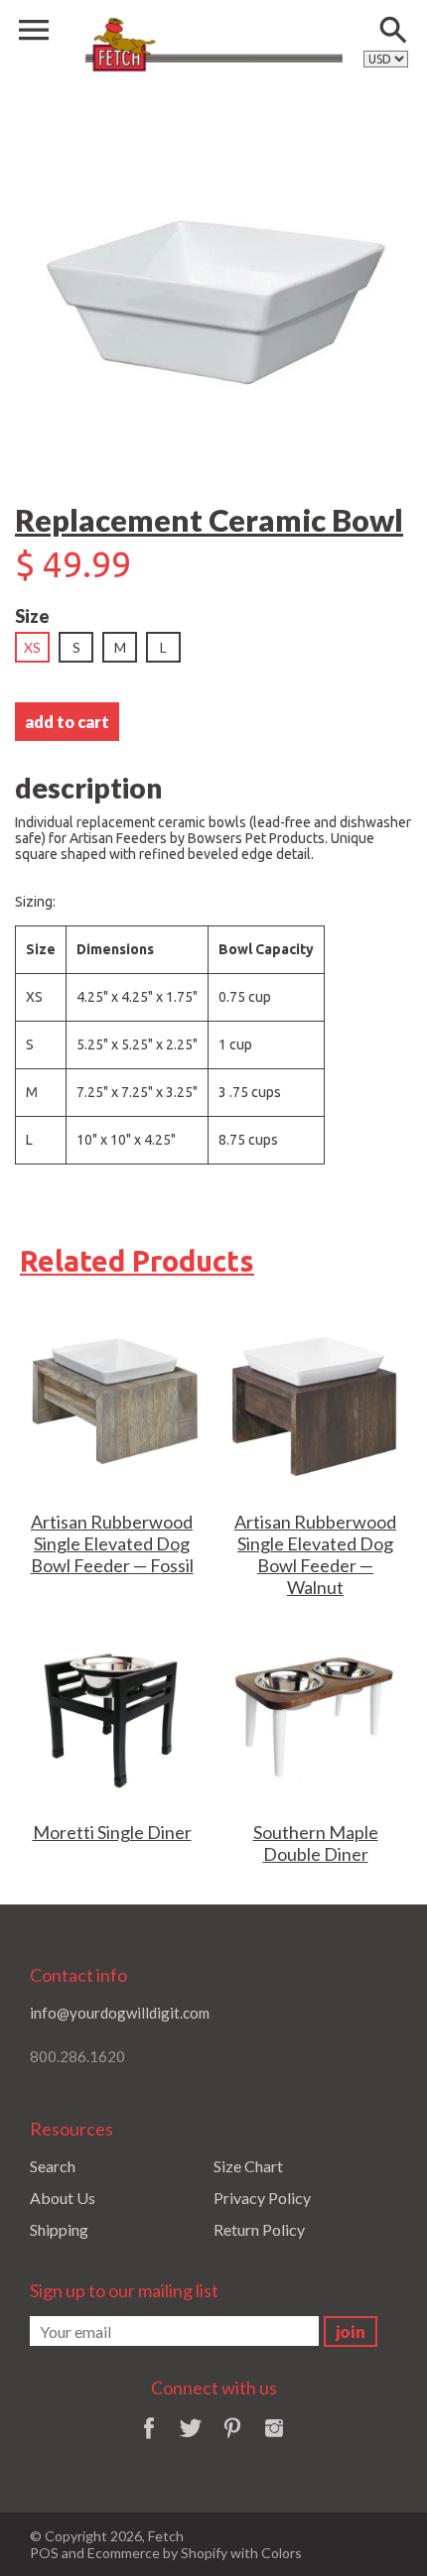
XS (32, 647)
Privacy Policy (262, 2198)
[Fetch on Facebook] (149, 2441)
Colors (282, 2553)
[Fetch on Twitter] (191, 2441)
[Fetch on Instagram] (274, 2441)
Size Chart (248, 2166)
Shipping (59, 2229)
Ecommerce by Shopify (157, 2553)
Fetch (166, 2536)
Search (53, 2166)
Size (32, 616)
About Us (63, 2198)
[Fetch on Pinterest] (232, 2441)
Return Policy (259, 2229)
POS (44, 2553)
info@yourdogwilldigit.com (120, 2013)
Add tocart (67, 722)
